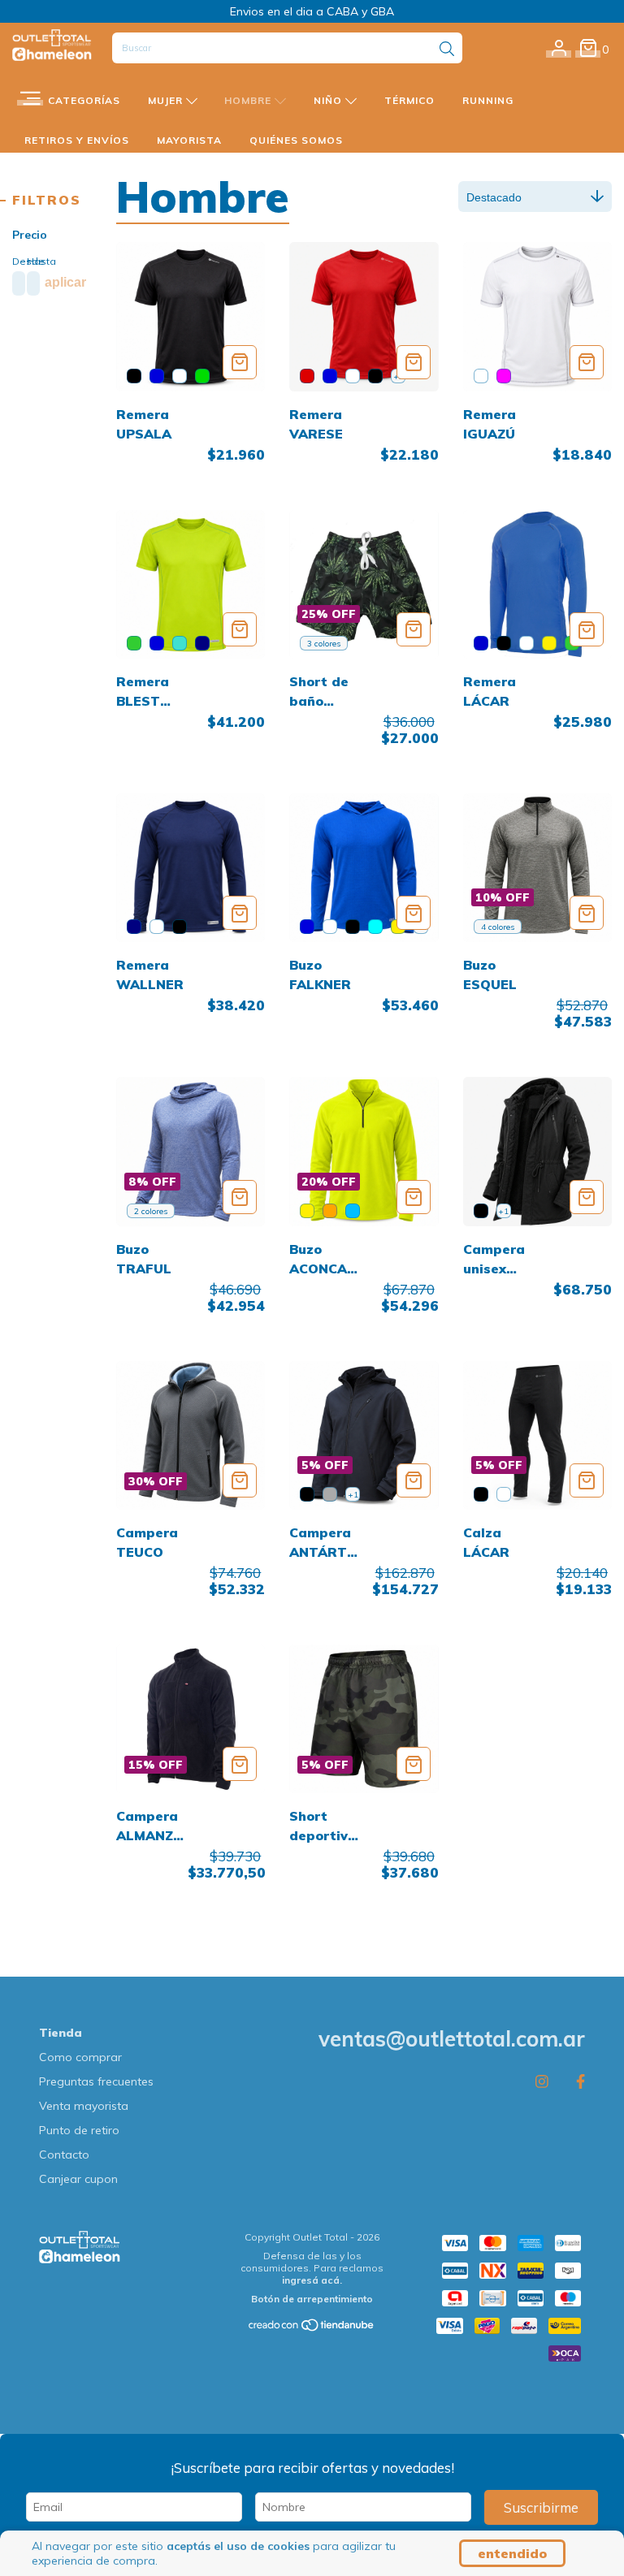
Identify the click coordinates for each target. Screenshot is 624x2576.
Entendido (512, 2553)
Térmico (409, 100)
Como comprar (80, 2057)
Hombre (249, 100)
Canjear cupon (78, 2179)
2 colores (151, 1211)
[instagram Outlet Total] (542, 2081)
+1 (503, 1211)
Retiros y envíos (77, 140)
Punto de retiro (79, 2130)
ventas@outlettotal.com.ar (452, 2039)
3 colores (324, 644)
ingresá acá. (312, 2280)
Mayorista (189, 140)
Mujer (167, 100)
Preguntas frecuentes (96, 2081)
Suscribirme (541, 2507)
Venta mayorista (84, 2106)
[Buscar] (447, 50)
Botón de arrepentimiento (312, 2299)
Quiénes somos (296, 140)
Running (488, 100)
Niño (329, 100)
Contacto (64, 2155)
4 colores (498, 927)
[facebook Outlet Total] (581, 2081)
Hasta (30, 261)
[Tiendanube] (312, 2329)
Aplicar (65, 282)
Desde (16, 261)
